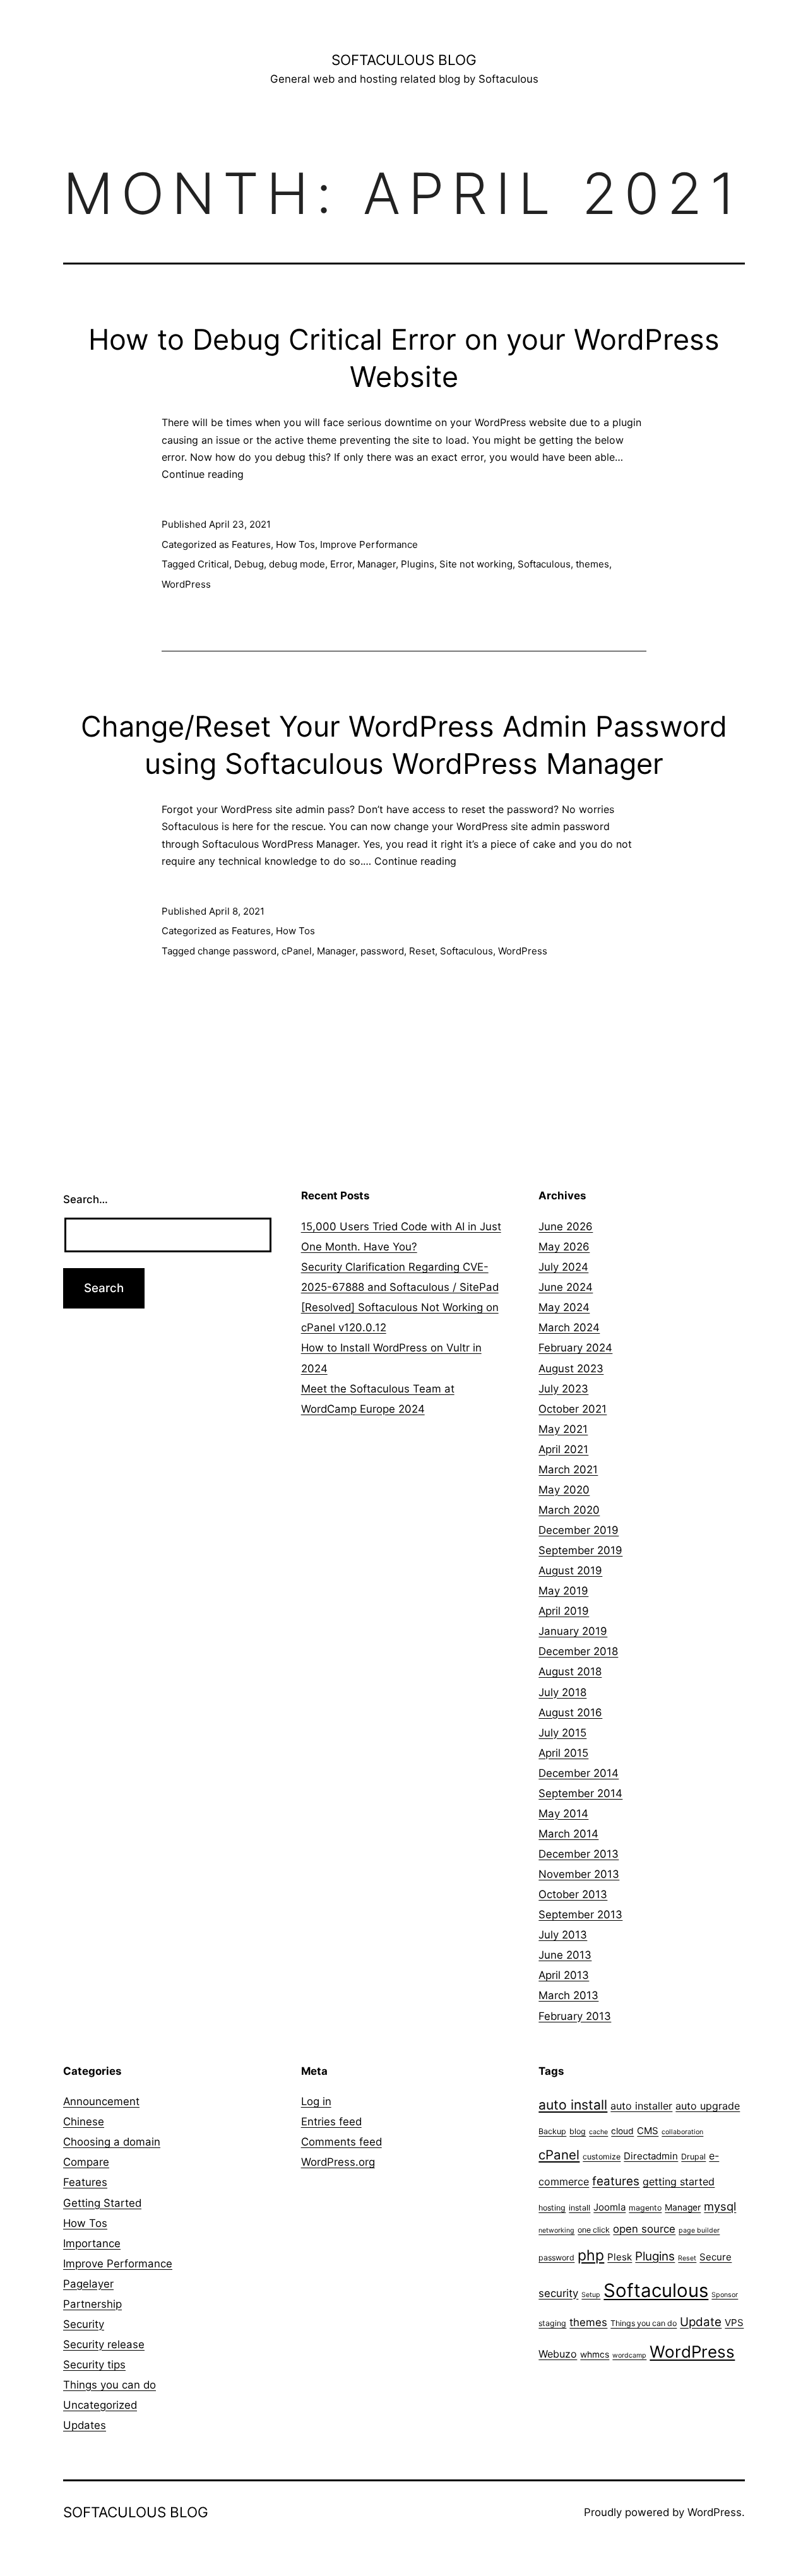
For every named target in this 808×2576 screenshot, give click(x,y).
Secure (716, 2257)
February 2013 (575, 2016)
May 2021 (563, 1429)
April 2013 (564, 1975)
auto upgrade (708, 2106)
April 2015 (563, 1753)
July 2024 (563, 1267)
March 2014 (568, 1834)
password (382, 951)
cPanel (297, 951)
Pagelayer (88, 2284)
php (591, 2255)
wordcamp (629, 2355)
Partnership (92, 2304)
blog (578, 2131)
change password (237, 951)
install (579, 2208)
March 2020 (569, 1510)
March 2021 (568, 1469)
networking (556, 2230)
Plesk (620, 2257)
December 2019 (579, 1530)
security (558, 2293)
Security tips (94, 2365)
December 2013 (579, 1854)
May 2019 (563, 1591)
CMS (648, 2131)
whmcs (595, 2354)
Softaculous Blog (404, 60)
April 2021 (563, 1449)
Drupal (693, 2157)
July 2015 (562, 1733)
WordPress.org (338, 2162)
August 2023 (571, 1368)
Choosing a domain (112, 2142)
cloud (622, 2131)
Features (251, 544)
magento (645, 2208)
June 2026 (566, 1226)
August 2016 (570, 1712)
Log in (316, 2101)
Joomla (609, 2207)
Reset (422, 951)
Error (341, 564)
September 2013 (580, 1914)
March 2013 (568, 1995)
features (616, 2181)
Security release (104, 2344)
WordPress (186, 584)
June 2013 (565, 1955)
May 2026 (564, 1247)
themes (592, 564)
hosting (552, 2208)
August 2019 (570, 1570)
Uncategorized (100, 2405)
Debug (249, 564)
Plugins (418, 564)
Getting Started (102, 2203)
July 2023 (563, 1389)
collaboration (682, 2132)
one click (594, 2230)
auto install (573, 2105)
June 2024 (566, 1287)
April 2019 (564, 1611)
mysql (720, 2206)
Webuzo (558, 2354)
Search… (86, 1199)
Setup (591, 2295)
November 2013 (579, 1874)
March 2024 (569, 1327)
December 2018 (578, 1651)
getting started (679, 2181)
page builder (699, 2230)
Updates (85, 2425)
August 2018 (570, 1671)
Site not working (476, 564)
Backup (552, 2131)
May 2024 (564, 1307)
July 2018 (562, 1692)
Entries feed (331, 2122)
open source (644, 2229)
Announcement (101, 2101)
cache (598, 2132)
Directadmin (651, 2156)
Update (701, 2322)
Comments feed (342, 2142)
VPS (734, 2323)
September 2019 (580, 1550)
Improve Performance (369, 544)
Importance (92, 2243)
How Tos (295, 544)
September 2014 (580, 1793)
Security (84, 2324)
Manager (377, 564)
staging (552, 2323)
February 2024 (575, 1348)
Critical (213, 564)
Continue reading (203, 474)
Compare (86, 2162)
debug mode (297, 564)
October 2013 (573, 1894)
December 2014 (579, 1773)
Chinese (84, 2122)
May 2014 (563, 1813)
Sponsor (725, 2295)
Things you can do (110, 2385)
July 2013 (563, 1935)
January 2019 (573, 1631)
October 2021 (573, 1409)
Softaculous (544, 564)
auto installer (641, 2106)
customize (602, 2157)
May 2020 (564, 1490)
